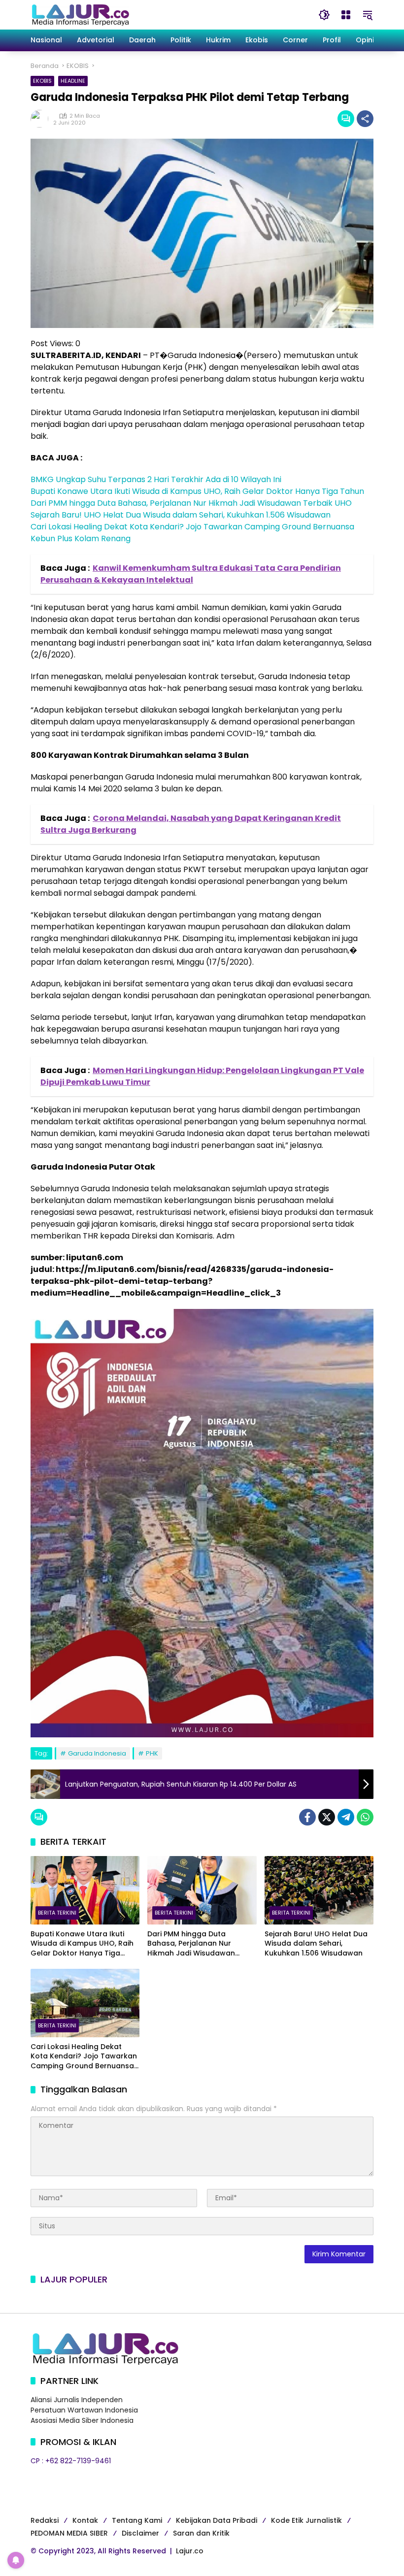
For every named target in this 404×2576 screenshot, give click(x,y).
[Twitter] (327, 1817)
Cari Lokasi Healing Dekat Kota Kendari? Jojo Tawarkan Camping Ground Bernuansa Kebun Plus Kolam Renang (84, 2057)
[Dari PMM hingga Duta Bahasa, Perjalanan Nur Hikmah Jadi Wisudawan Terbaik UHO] (202, 1890)
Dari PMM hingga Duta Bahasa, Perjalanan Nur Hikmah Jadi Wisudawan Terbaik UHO (191, 503)
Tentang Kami (137, 2520)
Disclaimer (140, 2533)
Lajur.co (190, 2551)
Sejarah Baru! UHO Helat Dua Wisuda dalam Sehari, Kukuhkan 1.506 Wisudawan (181, 515)
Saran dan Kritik (201, 2533)
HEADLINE (73, 81)
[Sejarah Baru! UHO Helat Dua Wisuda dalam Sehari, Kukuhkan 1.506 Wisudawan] (319, 1890)
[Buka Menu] (346, 15)
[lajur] (80, 14)
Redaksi (45, 2520)
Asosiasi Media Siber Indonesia (82, 2420)
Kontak (85, 2520)
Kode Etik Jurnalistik (306, 2520)
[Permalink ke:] (42, 119)
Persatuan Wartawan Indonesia (84, 2410)
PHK (152, 1753)
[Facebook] (307, 1817)
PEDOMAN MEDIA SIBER (69, 2533)
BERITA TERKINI (57, 1913)
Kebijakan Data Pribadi (217, 2520)
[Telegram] (346, 1817)
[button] (324, 15)
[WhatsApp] (365, 1817)
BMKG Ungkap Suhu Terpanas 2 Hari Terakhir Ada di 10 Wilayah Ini (156, 479)
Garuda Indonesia (97, 1753)
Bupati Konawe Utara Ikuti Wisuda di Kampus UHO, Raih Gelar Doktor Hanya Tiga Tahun (197, 491)
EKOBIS (42, 81)
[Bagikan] (365, 119)
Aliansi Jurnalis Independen (77, 2400)
